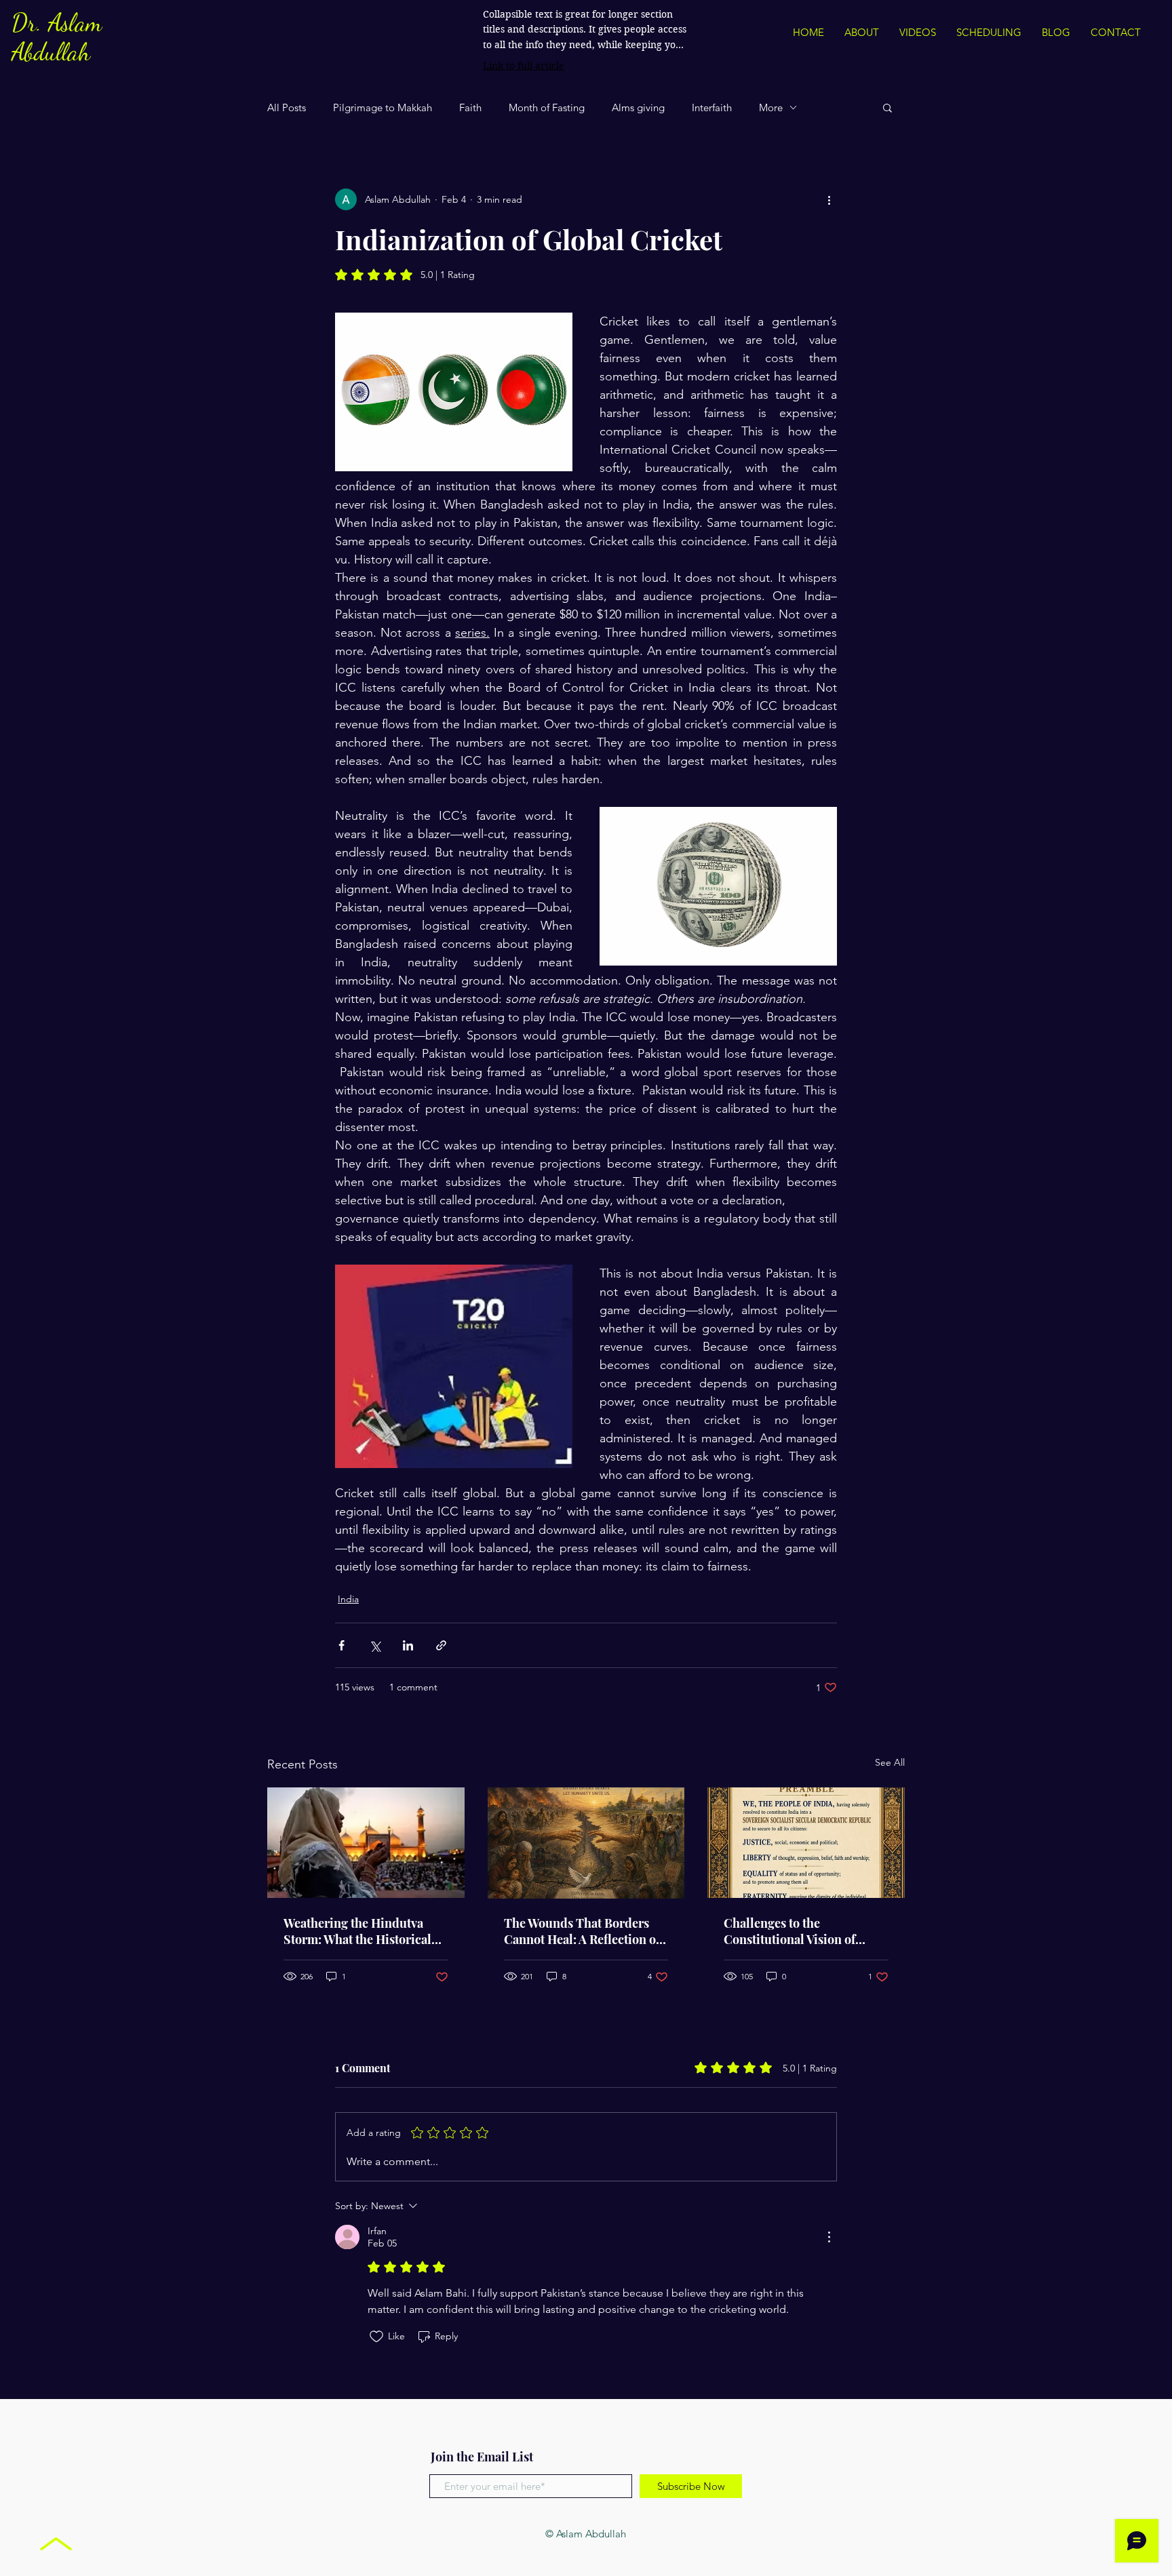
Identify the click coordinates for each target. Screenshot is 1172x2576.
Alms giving (638, 107)
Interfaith (712, 107)
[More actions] (829, 199)
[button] (887, 107)
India (348, 1599)
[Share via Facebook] (341, 1645)
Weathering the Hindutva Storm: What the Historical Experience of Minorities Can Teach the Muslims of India (365, 1931)
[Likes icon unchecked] (376, 2337)
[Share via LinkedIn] (408, 1645)
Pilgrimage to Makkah (383, 107)
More (771, 107)
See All (890, 1762)
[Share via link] (441, 1645)
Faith (470, 107)
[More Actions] (829, 2237)
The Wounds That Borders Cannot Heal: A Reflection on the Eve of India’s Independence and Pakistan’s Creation (586, 1931)
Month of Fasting (547, 107)
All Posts (287, 107)
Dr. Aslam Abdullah (57, 37)
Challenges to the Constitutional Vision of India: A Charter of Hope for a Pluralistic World (805, 1931)
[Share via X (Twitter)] (375, 1645)
